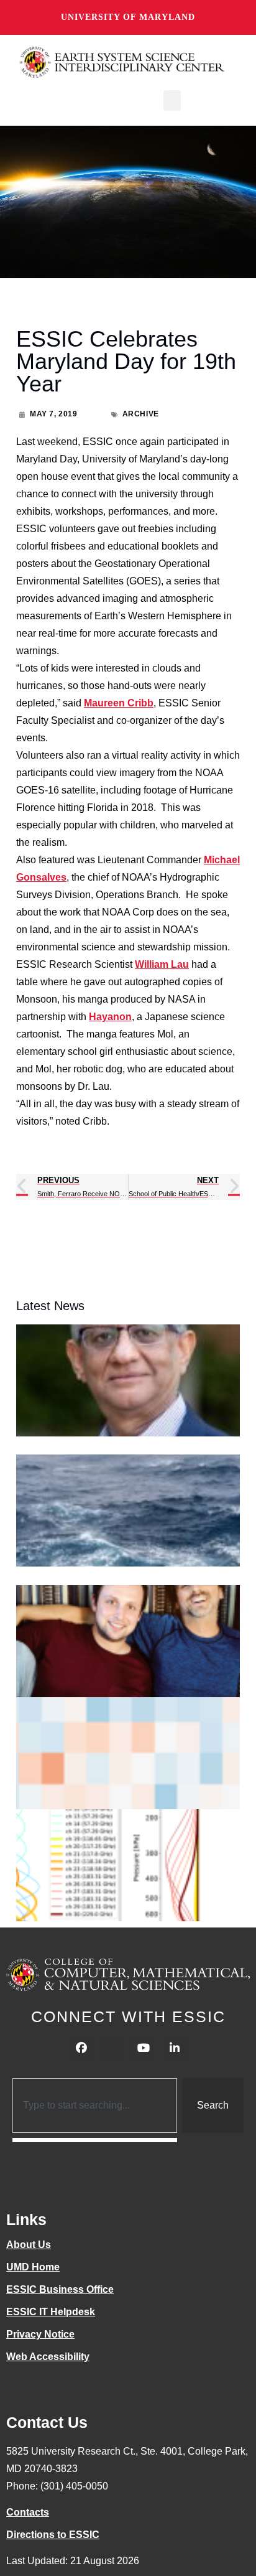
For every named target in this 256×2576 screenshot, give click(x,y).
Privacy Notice (40, 2334)
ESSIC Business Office (60, 2289)
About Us (29, 2245)
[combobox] (95, 2105)
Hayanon (110, 1017)
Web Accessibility (48, 2357)
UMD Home (33, 2267)
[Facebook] (81, 2048)
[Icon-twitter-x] (112, 2048)
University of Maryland (128, 17)
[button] (172, 101)
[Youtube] (144, 2048)
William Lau (162, 964)
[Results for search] (95, 2140)
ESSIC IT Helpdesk (51, 2312)
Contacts (28, 2512)
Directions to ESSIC (53, 2535)
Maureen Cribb (119, 703)
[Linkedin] (175, 2048)
